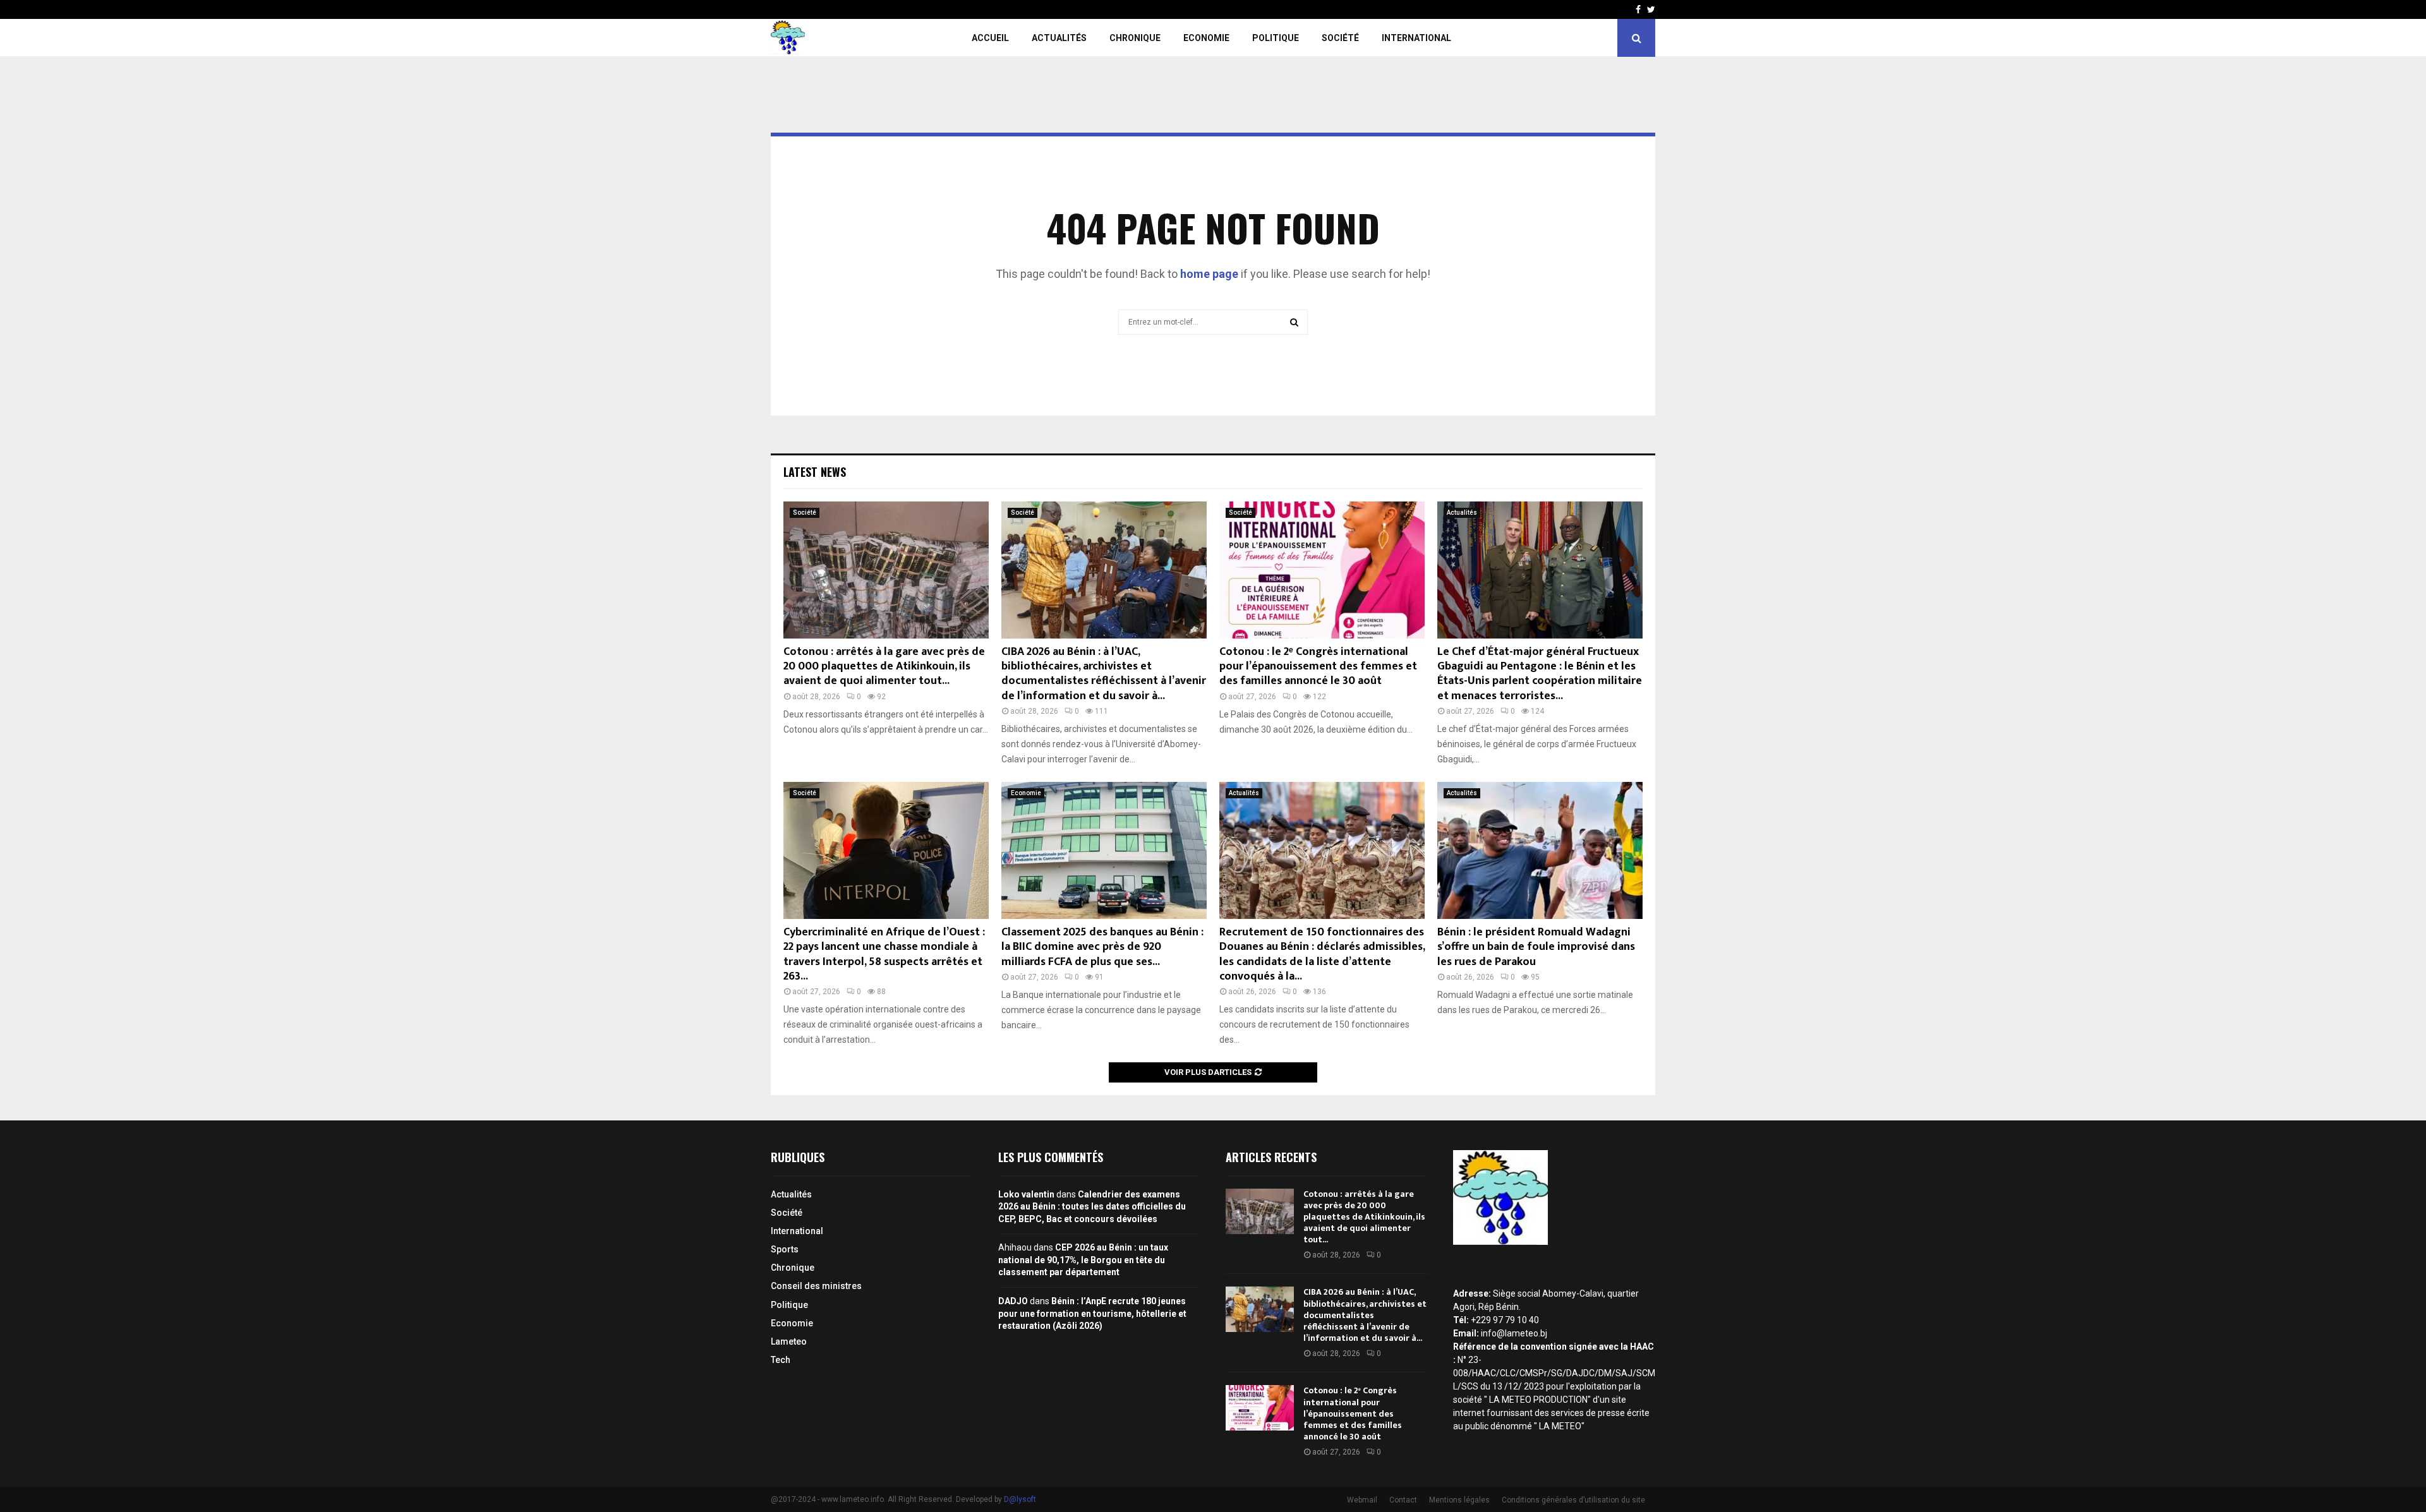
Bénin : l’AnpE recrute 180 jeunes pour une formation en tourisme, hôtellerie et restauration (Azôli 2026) (1092, 1313)
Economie (1206, 38)
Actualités (1059, 38)
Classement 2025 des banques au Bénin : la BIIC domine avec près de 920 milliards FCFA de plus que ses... (1102, 947)
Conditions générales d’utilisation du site (1573, 1500)
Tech (781, 1360)
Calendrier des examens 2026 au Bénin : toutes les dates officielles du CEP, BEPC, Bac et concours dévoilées (1092, 1207)
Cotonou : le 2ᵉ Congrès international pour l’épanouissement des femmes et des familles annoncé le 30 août (1318, 667)
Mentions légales (1459, 1500)
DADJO (1013, 1301)
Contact (1403, 1500)
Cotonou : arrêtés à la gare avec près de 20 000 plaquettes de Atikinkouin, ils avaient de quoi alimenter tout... (884, 667)
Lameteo (789, 1341)
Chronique (1135, 38)
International (1416, 38)
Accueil (990, 38)
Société (1340, 38)
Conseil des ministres (816, 1286)
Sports (785, 1249)
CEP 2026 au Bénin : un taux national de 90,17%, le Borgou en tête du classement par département (1083, 1260)
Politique (1276, 38)
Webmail (1362, 1500)
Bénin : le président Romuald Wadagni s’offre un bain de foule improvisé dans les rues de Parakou (1536, 947)
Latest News (815, 472)
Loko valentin (1026, 1194)
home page (1209, 274)
